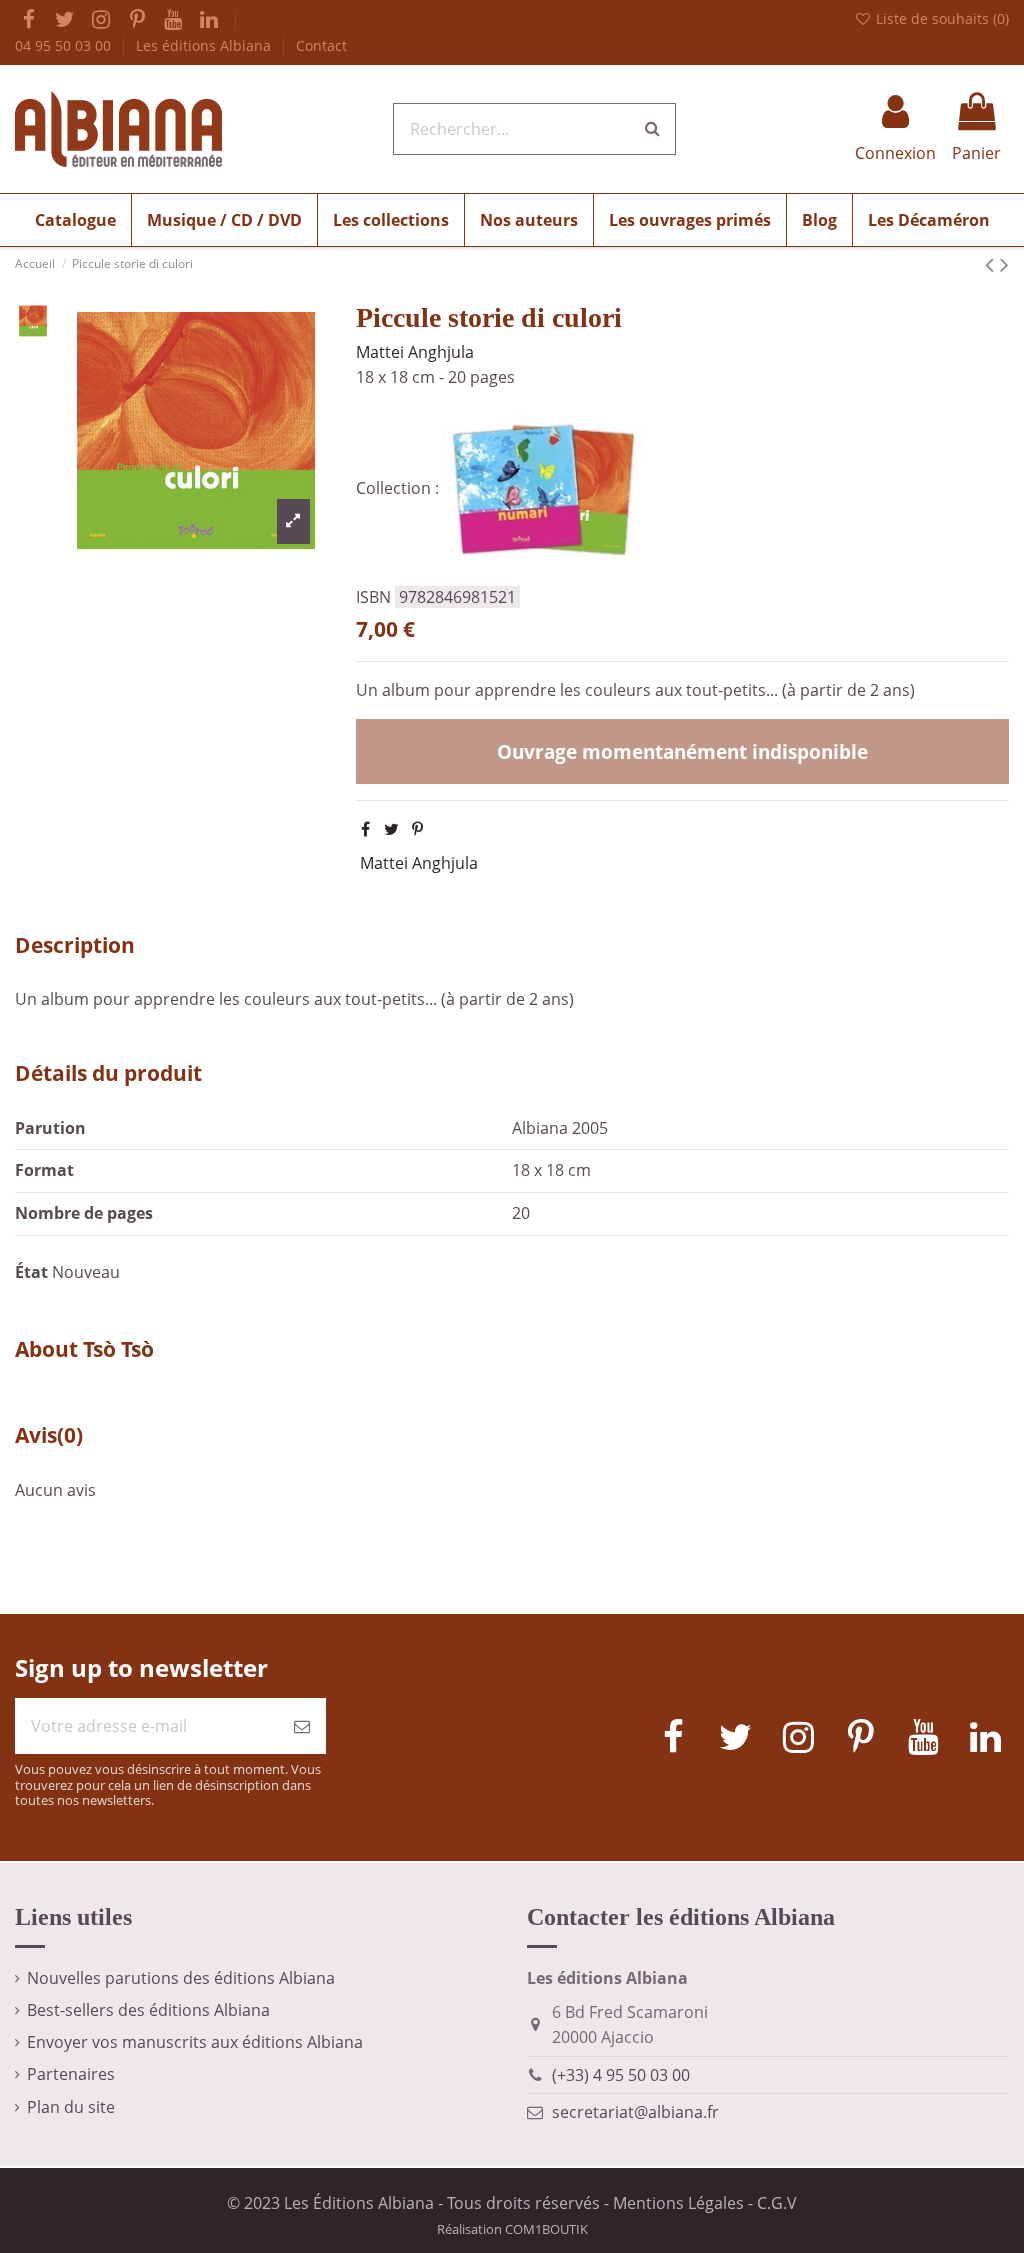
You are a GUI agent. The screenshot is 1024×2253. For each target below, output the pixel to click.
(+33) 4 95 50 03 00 (621, 2075)
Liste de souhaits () (940, 18)
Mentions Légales (678, 2203)
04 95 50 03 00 (65, 45)
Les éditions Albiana (205, 45)
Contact (321, 45)
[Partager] (365, 829)
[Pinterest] (417, 829)
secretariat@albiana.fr (635, 2112)
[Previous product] (992, 263)
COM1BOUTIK (546, 2229)
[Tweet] (391, 829)
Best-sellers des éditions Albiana (148, 2010)
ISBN (373, 597)
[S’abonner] (302, 1726)
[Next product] (1004, 263)
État (31, 1272)
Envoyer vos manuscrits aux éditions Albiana (195, 2042)
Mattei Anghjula (415, 352)
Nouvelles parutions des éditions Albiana (181, 1978)
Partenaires (71, 2074)
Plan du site (71, 2107)
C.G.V (777, 2203)
